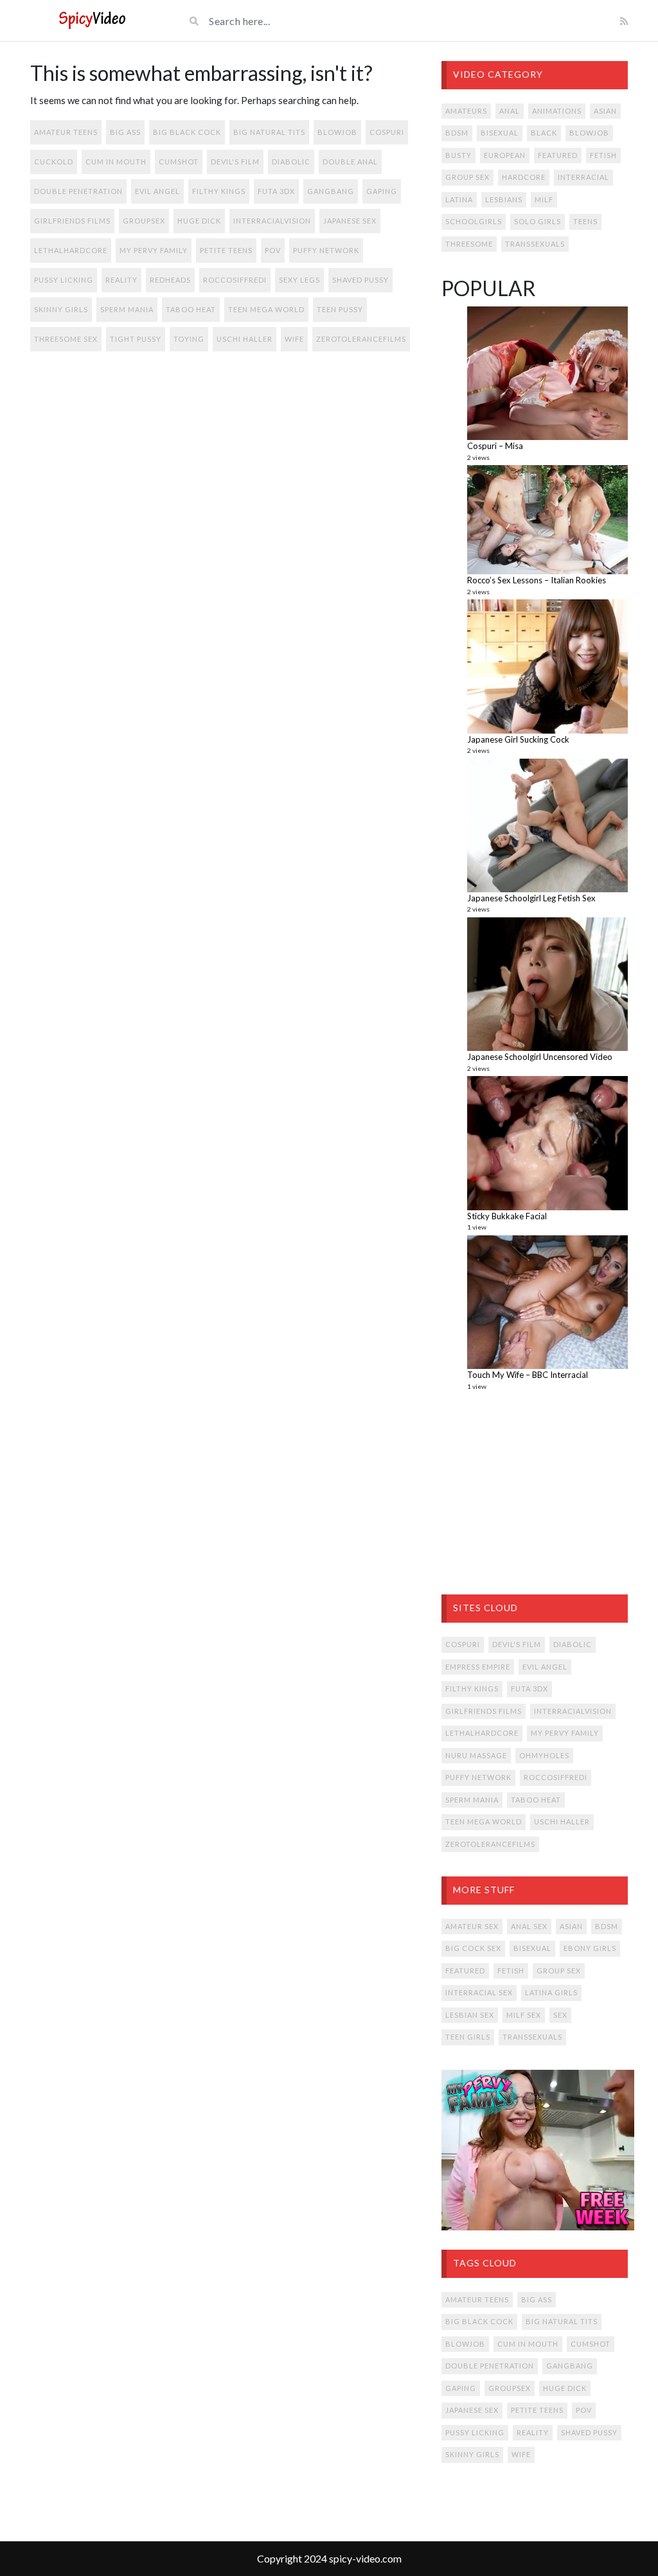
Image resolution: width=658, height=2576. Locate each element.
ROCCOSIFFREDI (235, 280)
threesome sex (66, 339)
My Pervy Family (154, 250)
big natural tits (269, 132)
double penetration (78, 191)
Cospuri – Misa (495, 446)
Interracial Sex (479, 1992)
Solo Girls (538, 221)
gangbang (331, 191)
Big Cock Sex (473, 1948)
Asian (605, 111)
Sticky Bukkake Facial (507, 1216)
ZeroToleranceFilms (361, 339)
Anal (510, 111)
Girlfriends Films (72, 221)
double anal (350, 162)
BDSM (457, 133)
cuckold (54, 162)
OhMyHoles (544, 1755)
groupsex (144, 221)
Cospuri (387, 132)
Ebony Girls (590, 1948)
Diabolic (291, 162)
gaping (382, 191)
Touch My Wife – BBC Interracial (528, 1375)
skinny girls (61, 309)
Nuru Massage (476, 1755)
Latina (459, 199)
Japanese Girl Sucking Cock (518, 739)
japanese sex (350, 221)
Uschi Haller (245, 339)
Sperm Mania (127, 309)
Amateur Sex (472, 1926)
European (505, 155)
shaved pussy (360, 280)
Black (544, 133)
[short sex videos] (93, 21)
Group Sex (467, 177)
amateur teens (66, 132)
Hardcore (524, 177)
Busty (458, 155)
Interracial (583, 177)
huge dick (199, 221)
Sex (560, 2015)
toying (189, 339)
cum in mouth (116, 162)
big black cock (187, 132)
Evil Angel (157, 191)
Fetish (603, 155)
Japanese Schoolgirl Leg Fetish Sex (531, 898)
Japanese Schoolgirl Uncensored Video (540, 1057)
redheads (170, 280)
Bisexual (500, 133)
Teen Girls (468, 2037)
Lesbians (504, 199)
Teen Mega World (266, 309)
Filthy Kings (219, 191)
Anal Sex (529, 1926)
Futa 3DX (276, 191)
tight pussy (136, 339)
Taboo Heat (191, 309)
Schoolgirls (474, 221)
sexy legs (299, 280)
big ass (125, 132)
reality (121, 280)
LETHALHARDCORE (71, 250)
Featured (558, 155)
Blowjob (589, 133)
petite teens (226, 250)
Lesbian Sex (470, 2015)
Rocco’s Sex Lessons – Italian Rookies (537, 580)
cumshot (179, 162)
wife (294, 339)
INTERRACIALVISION (272, 221)
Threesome (469, 244)
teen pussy (340, 309)
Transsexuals (535, 244)
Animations (557, 111)
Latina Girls (551, 1992)
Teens (585, 221)
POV (273, 250)
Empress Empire (478, 1667)
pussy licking (64, 280)
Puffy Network (326, 250)
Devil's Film (235, 162)
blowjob (337, 132)
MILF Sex (524, 2015)
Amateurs (466, 111)
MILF (544, 199)
